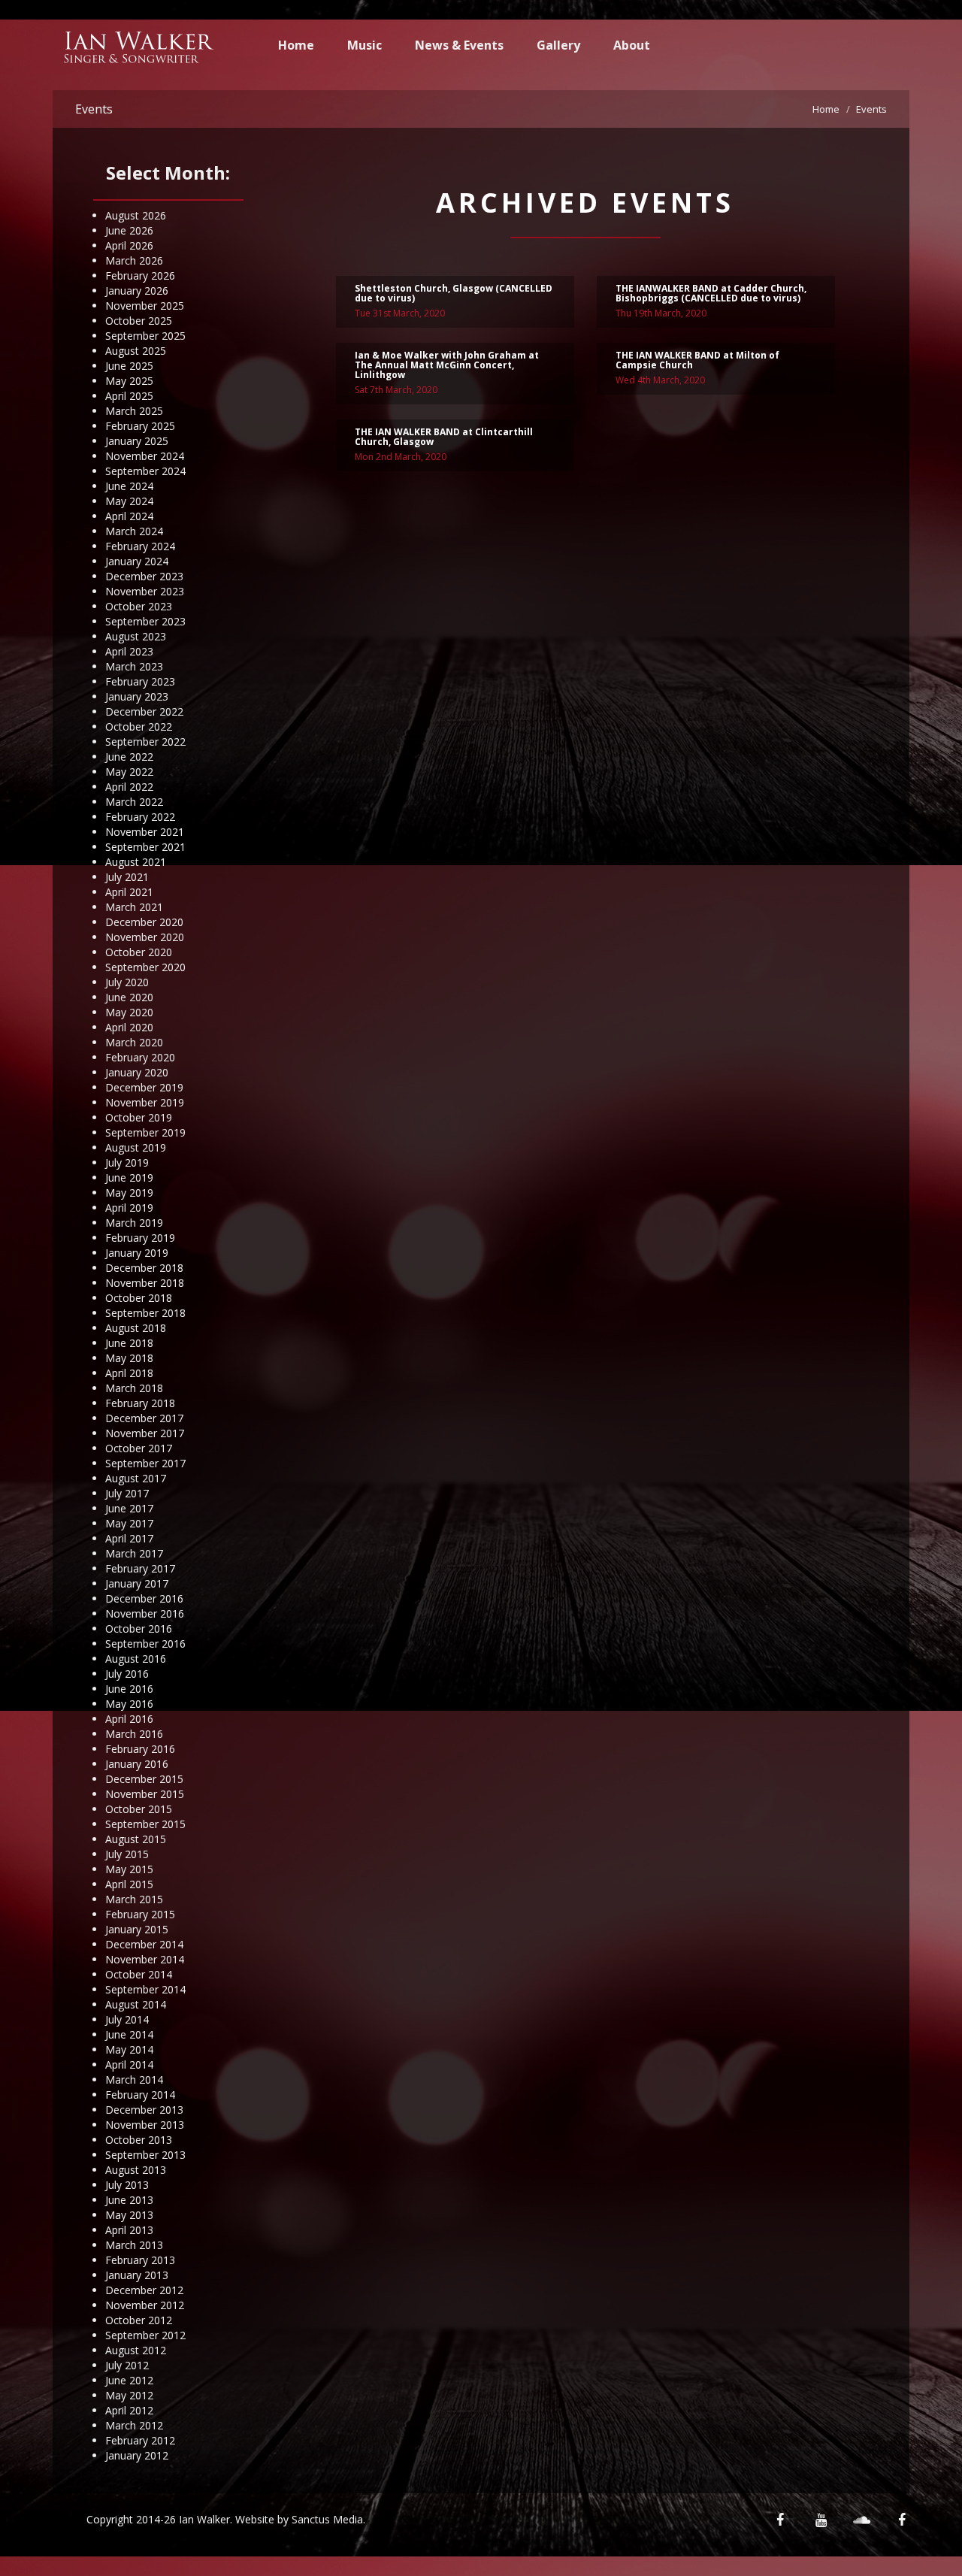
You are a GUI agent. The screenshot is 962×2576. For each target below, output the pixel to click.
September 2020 (145, 967)
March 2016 (134, 1734)
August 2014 (136, 2004)
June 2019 (129, 1178)
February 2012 (140, 2440)
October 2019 (139, 1117)
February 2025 (140, 426)
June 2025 (129, 366)
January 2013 (137, 2275)
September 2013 (145, 2155)
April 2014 (129, 2064)
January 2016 (137, 1764)
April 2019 (129, 1208)
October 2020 (139, 952)
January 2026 (137, 291)
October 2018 (139, 1298)
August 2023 (136, 636)
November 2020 (145, 937)
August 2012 (136, 2350)
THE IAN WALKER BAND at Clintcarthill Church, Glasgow (444, 437)
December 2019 (144, 1087)
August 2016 (136, 1659)
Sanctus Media (327, 2519)
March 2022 (134, 802)
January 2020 (137, 1072)
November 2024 (145, 456)
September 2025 (145, 336)
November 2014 (145, 1959)
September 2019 (145, 1132)
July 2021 (127, 877)
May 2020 (129, 1012)
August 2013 (136, 2170)
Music (365, 45)
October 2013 (139, 2140)
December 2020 (144, 922)
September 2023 (145, 621)
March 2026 (134, 260)
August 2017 (136, 1478)
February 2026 (140, 275)
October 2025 (139, 321)
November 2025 (145, 306)
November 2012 (145, 2305)
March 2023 (134, 666)
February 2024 (140, 546)
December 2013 (144, 2110)
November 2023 (145, 591)
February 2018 (140, 1403)
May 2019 (129, 1193)
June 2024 (129, 486)
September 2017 (145, 1463)
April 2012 (129, 2410)
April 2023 (129, 651)
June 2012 (129, 2380)
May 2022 (129, 772)
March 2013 (134, 2245)
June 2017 (129, 1508)
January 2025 (137, 441)
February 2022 (140, 817)
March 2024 (134, 531)
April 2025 (129, 396)
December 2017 (144, 1418)
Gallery (558, 45)
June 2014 (129, 2034)
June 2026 (129, 230)
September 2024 (145, 471)
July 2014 (127, 2019)
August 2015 (136, 1839)
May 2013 (129, 2215)
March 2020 (134, 1042)
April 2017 (129, 1538)
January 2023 (137, 696)
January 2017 (137, 1583)
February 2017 (140, 1568)
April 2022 (129, 787)
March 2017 (134, 1553)
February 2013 (140, 2260)
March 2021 (134, 907)
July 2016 (127, 1674)
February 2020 (140, 1057)
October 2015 (139, 1809)
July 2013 (127, 2185)
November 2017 (145, 1433)
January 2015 (137, 1929)
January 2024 (137, 561)
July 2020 (127, 982)
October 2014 (139, 1974)
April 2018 (129, 1373)
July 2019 (127, 1162)
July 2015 (127, 1854)
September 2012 (145, 2335)
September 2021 (145, 847)
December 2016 (144, 1598)
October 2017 (139, 1448)
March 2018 (134, 1388)
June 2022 (129, 757)
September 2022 (145, 742)
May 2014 (129, 2049)
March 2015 (134, 1899)
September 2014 (145, 1989)
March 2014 (134, 2080)
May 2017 (129, 1523)
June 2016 (129, 1689)
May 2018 (129, 1358)
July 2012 (127, 2365)
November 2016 (145, 1613)
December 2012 (144, 2290)
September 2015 (145, 1824)
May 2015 (129, 1869)
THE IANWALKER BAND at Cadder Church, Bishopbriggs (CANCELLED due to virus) (711, 293)
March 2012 (134, 2425)
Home (296, 45)
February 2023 (140, 681)
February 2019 (140, 1238)
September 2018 (145, 1313)
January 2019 (137, 1253)
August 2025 (136, 351)
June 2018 (129, 1343)
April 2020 (129, 1027)
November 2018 (145, 1283)
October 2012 (139, 2320)
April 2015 (129, 1884)
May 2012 (129, 2395)
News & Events (459, 45)
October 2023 (139, 606)
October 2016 (139, 1629)
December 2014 (144, 1944)
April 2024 (129, 516)
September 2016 (145, 1644)
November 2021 (145, 832)
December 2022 (144, 711)
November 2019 (145, 1102)
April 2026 (129, 245)
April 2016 (129, 1719)
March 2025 (134, 411)
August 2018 (136, 1328)
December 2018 (144, 1268)
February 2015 (140, 1914)
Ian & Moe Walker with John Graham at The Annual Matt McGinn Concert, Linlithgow (447, 365)
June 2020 (129, 997)
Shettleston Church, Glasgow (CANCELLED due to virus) (454, 293)
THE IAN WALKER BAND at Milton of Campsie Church (697, 360)
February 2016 (140, 1749)
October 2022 (139, 726)
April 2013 (129, 2230)
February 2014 (140, 2095)
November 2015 (145, 1794)
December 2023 (144, 576)
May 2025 (129, 381)
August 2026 (136, 215)
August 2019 (136, 1147)
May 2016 (129, 1704)
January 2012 (137, 2455)
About (632, 45)
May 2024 (129, 501)
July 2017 (127, 1493)
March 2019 (134, 1223)
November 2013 (145, 2125)
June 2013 (129, 2200)
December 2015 (144, 1779)
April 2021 (129, 892)
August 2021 (136, 862)
